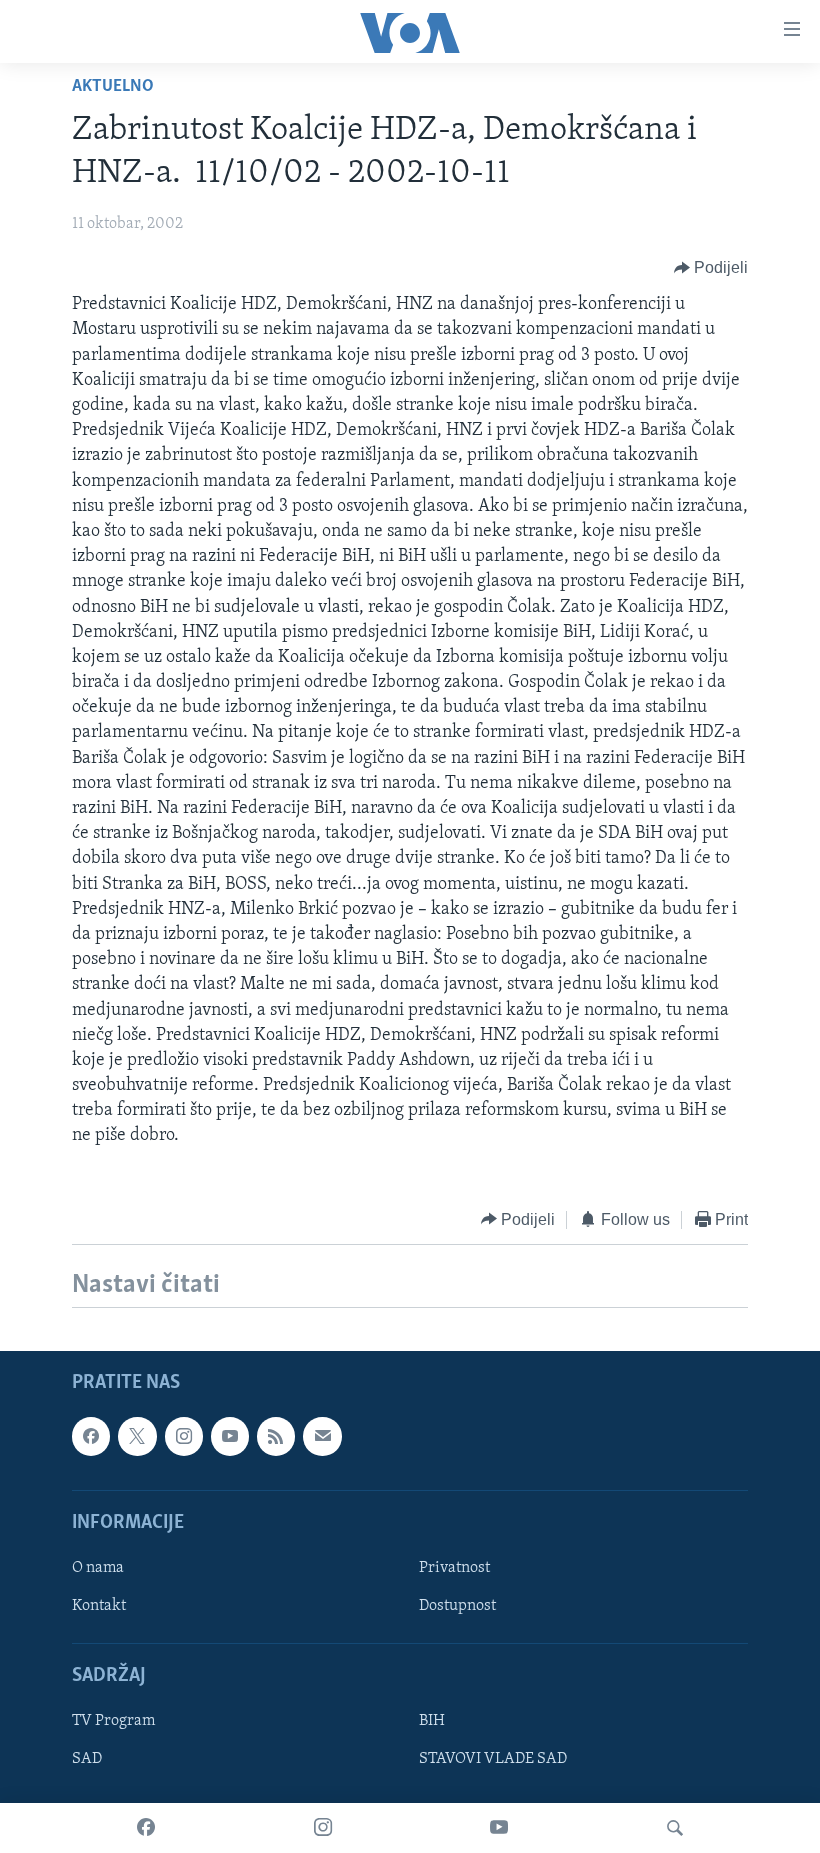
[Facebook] (146, 1828)
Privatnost (454, 1568)
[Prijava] (322, 1436)
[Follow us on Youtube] (230, 1436)
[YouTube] (499, 1828)
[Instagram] (323, 1828)
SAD (87, 1760)
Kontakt (99, 1606)
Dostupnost (457, 1606)
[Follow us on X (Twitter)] (137, 1436)
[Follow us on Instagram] (184, 1436)
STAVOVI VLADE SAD (493, 1760)
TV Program (113, 1721)
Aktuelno (113, 87)
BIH (432, 1721)
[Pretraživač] (675, 1828)
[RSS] (276, 1436)
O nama (98, 1568)
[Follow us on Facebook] (91, 1436)
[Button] (711, 268)
